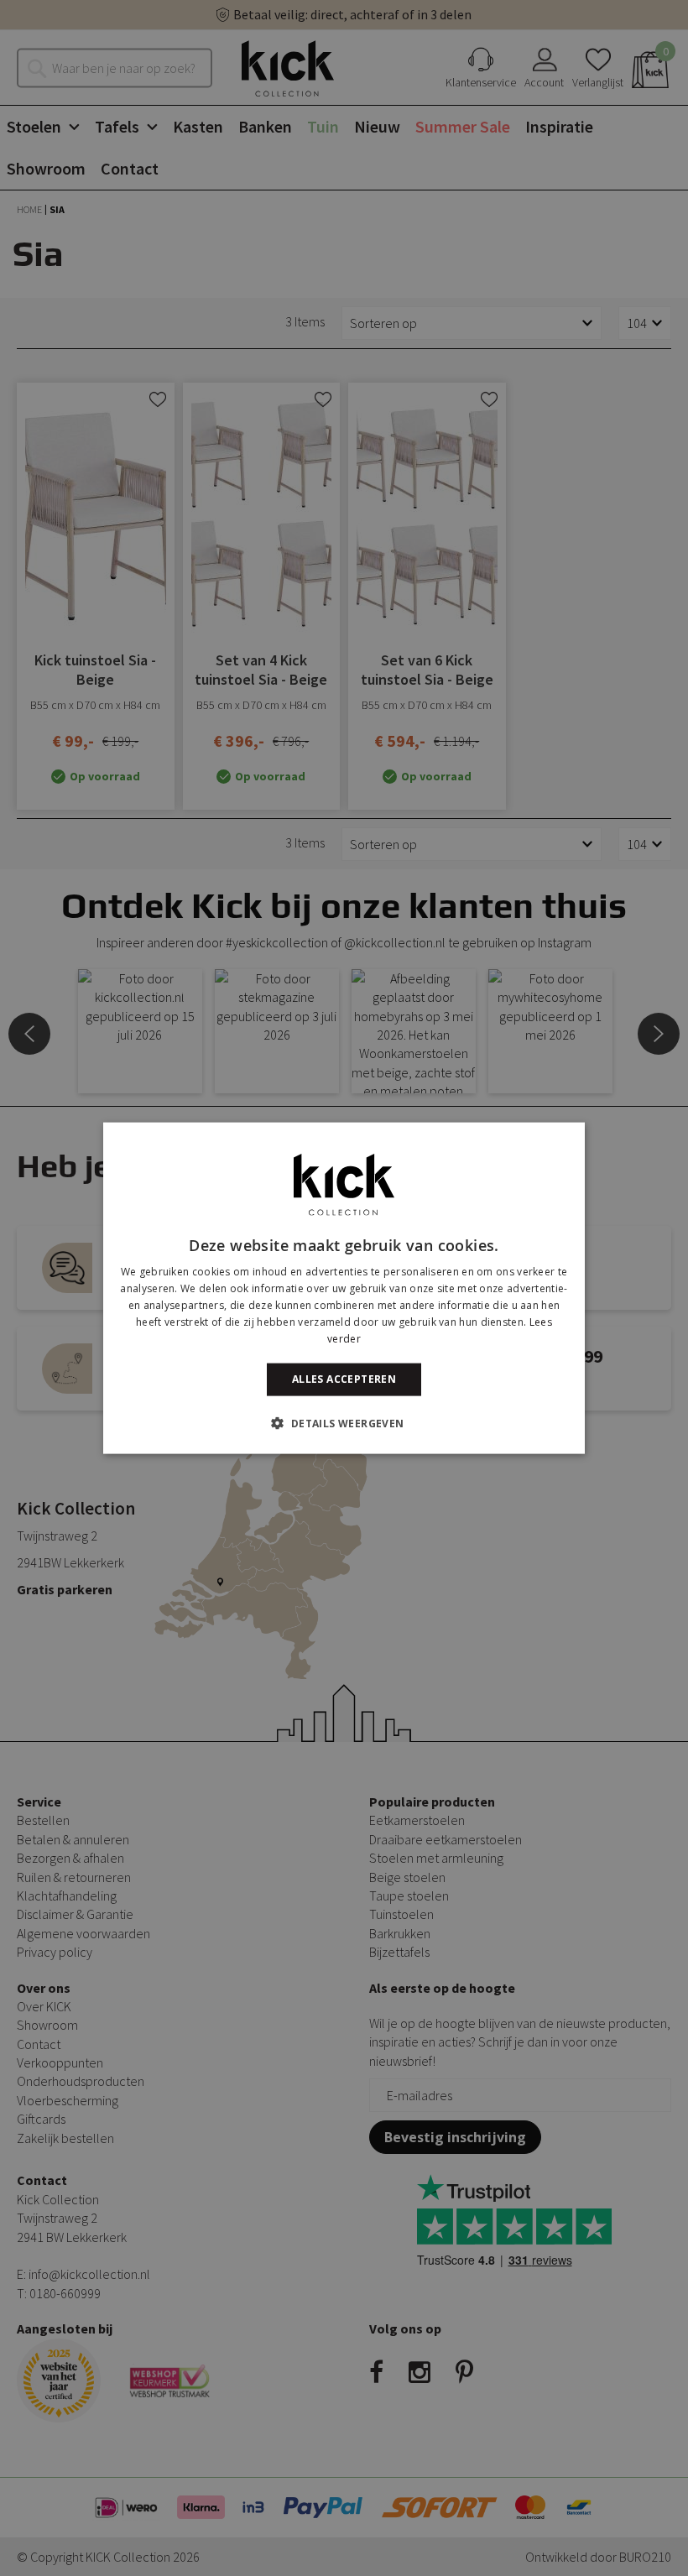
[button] (344, 1422)
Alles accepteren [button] (344, 1379)
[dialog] (344, 1288)
